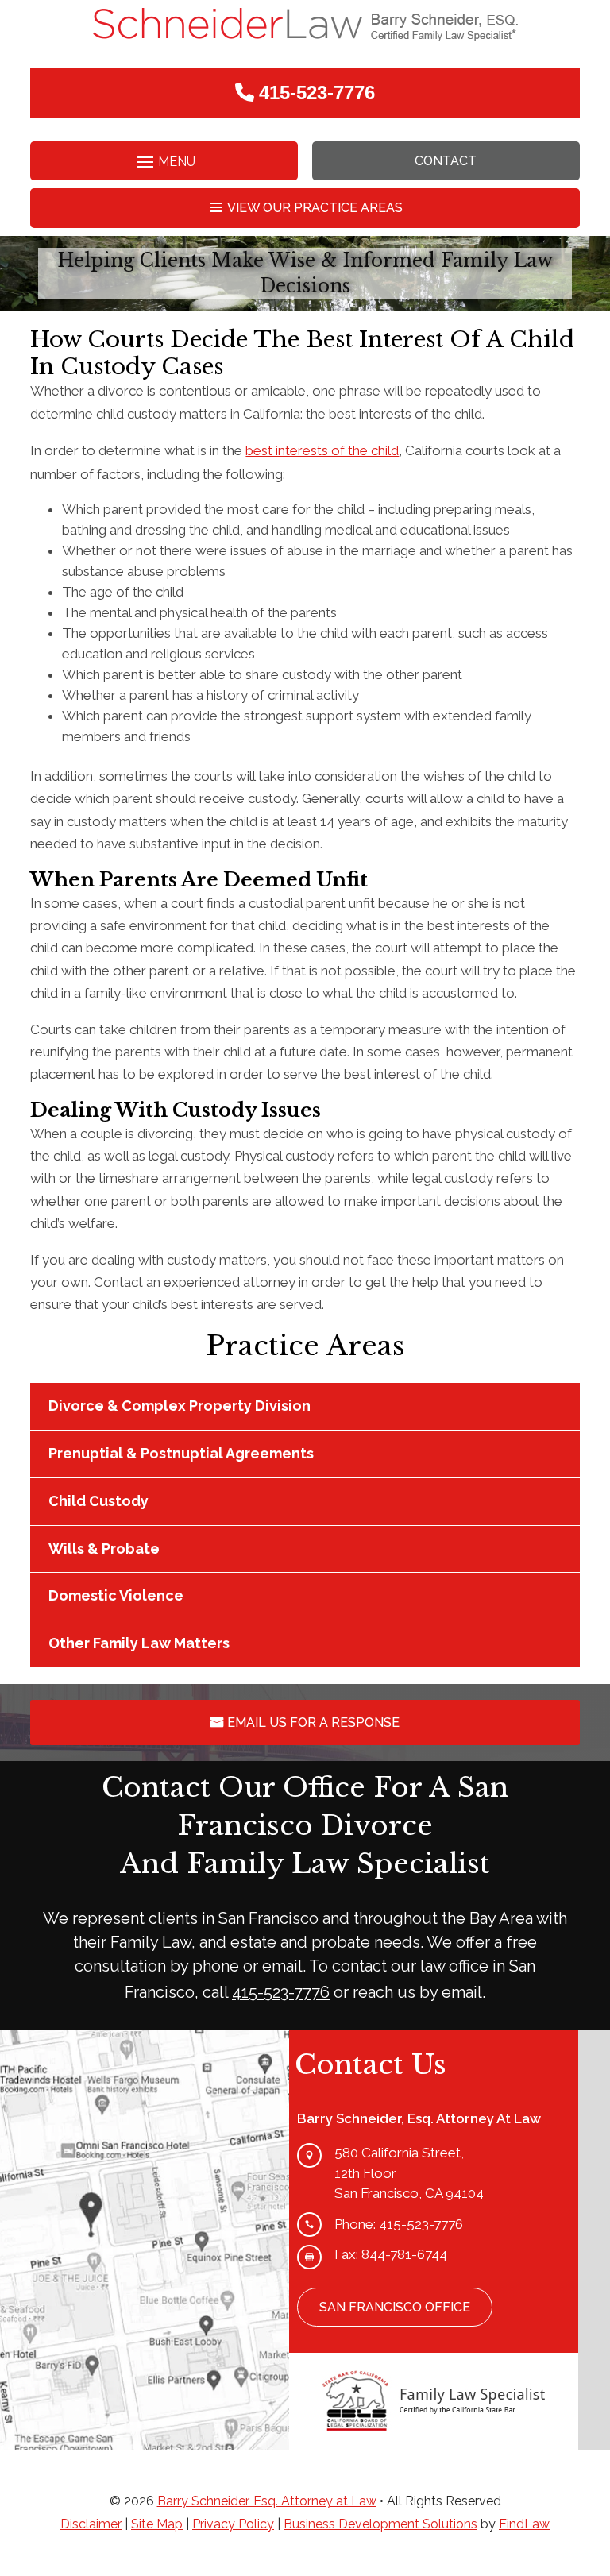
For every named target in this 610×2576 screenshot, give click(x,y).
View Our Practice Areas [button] (315, 208)
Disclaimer (91, 2524)
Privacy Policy (233, 2524)
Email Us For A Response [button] (313, 1722)
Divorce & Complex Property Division (180, 1406)
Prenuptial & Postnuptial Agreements (181, 1453)
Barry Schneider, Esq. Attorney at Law (267, 2501)
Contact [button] (446, 161)
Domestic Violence (116, 1595)
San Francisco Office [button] (395, 2307)
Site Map (157, 2524)
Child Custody (98, 1501)
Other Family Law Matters (139, 1643)
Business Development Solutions (380, 2524)
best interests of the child (322, 450)
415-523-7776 (317, 93)
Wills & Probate (104, 1549)
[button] (164, 162)
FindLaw (524, 2524)
